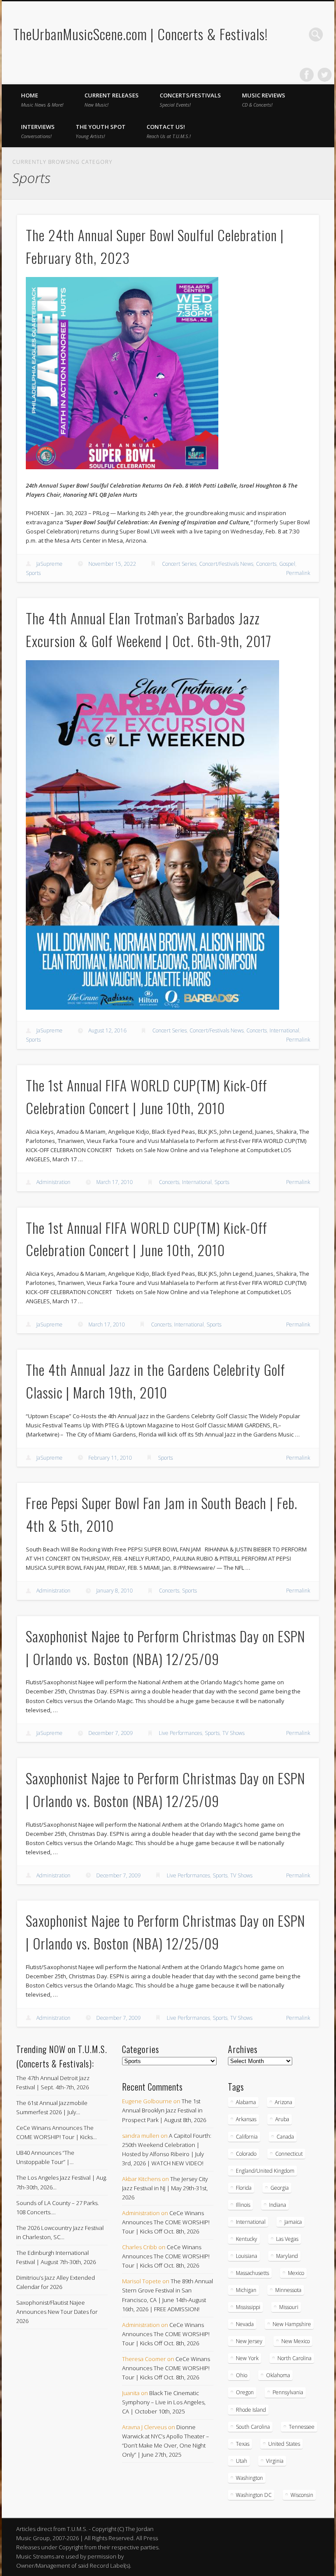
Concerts (266, 564)
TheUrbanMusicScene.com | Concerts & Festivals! (140, 34)
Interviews (38, 131)
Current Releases (112, 100)
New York (247, 2358)
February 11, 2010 (110, 1458)
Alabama (246, 2102)
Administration (53, 1182)
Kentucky (247, 2239)
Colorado (246, 2154)
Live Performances (180, 1733)
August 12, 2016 (107, 1030)
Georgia (280, 2188)
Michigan (246, 2290)
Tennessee (302, 2427)
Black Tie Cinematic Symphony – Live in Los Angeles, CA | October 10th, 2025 (164, 2402)
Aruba (282, 2119)
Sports (33, 573)
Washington (249, 2478)
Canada (285, 2137)
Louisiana (247, 2256)
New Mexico (296, 2341)
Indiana (278, 2205)
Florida (244, 2188)
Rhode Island (251, 2410)
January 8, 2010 (115, 1591)
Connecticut (289, 2154)
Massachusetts (252, 2273)
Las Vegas (287, 2239)
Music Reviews (264, 100)
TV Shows (233, 1733)
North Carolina (294, 2358)
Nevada (245, 2324)
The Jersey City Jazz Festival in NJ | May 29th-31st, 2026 (165, 2188)
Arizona (283, 2102)
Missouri (289, 2307)
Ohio (241, 2375)
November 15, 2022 (112, 564)
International (284, 1030)
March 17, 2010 (115, 1182)
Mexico (296, 2273)
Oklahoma (278, 2375)
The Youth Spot (101, 131)
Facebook (307, 75)
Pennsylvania (288, 2392)
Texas (243, 2444)
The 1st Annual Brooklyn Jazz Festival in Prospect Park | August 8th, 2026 (164, 2110)
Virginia (275, 2461)
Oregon (245, 2392)
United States (284, 2444)
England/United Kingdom (265, 2171)
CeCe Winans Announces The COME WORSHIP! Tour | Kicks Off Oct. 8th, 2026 (166, 2222)
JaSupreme (49, 564)
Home (42, 100)
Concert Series (179, 564)
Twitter (325, 75)
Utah (241, 2461)
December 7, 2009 (111, 1733)
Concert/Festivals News (226, 564)
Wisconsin (302, 2495)
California (247, 2137)
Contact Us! (169, 131)
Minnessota (288, 2290)
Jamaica (293, 2222)
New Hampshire (292, 2324)
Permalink (298, 573)
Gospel (287, 564)
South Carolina (253, 2427)
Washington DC (254, 2495)
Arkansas (246, 2119)
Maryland (287, 2256)
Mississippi (248, 2307)
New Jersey (249, 2341)
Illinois (243, 2205)
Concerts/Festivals (190, 100)
